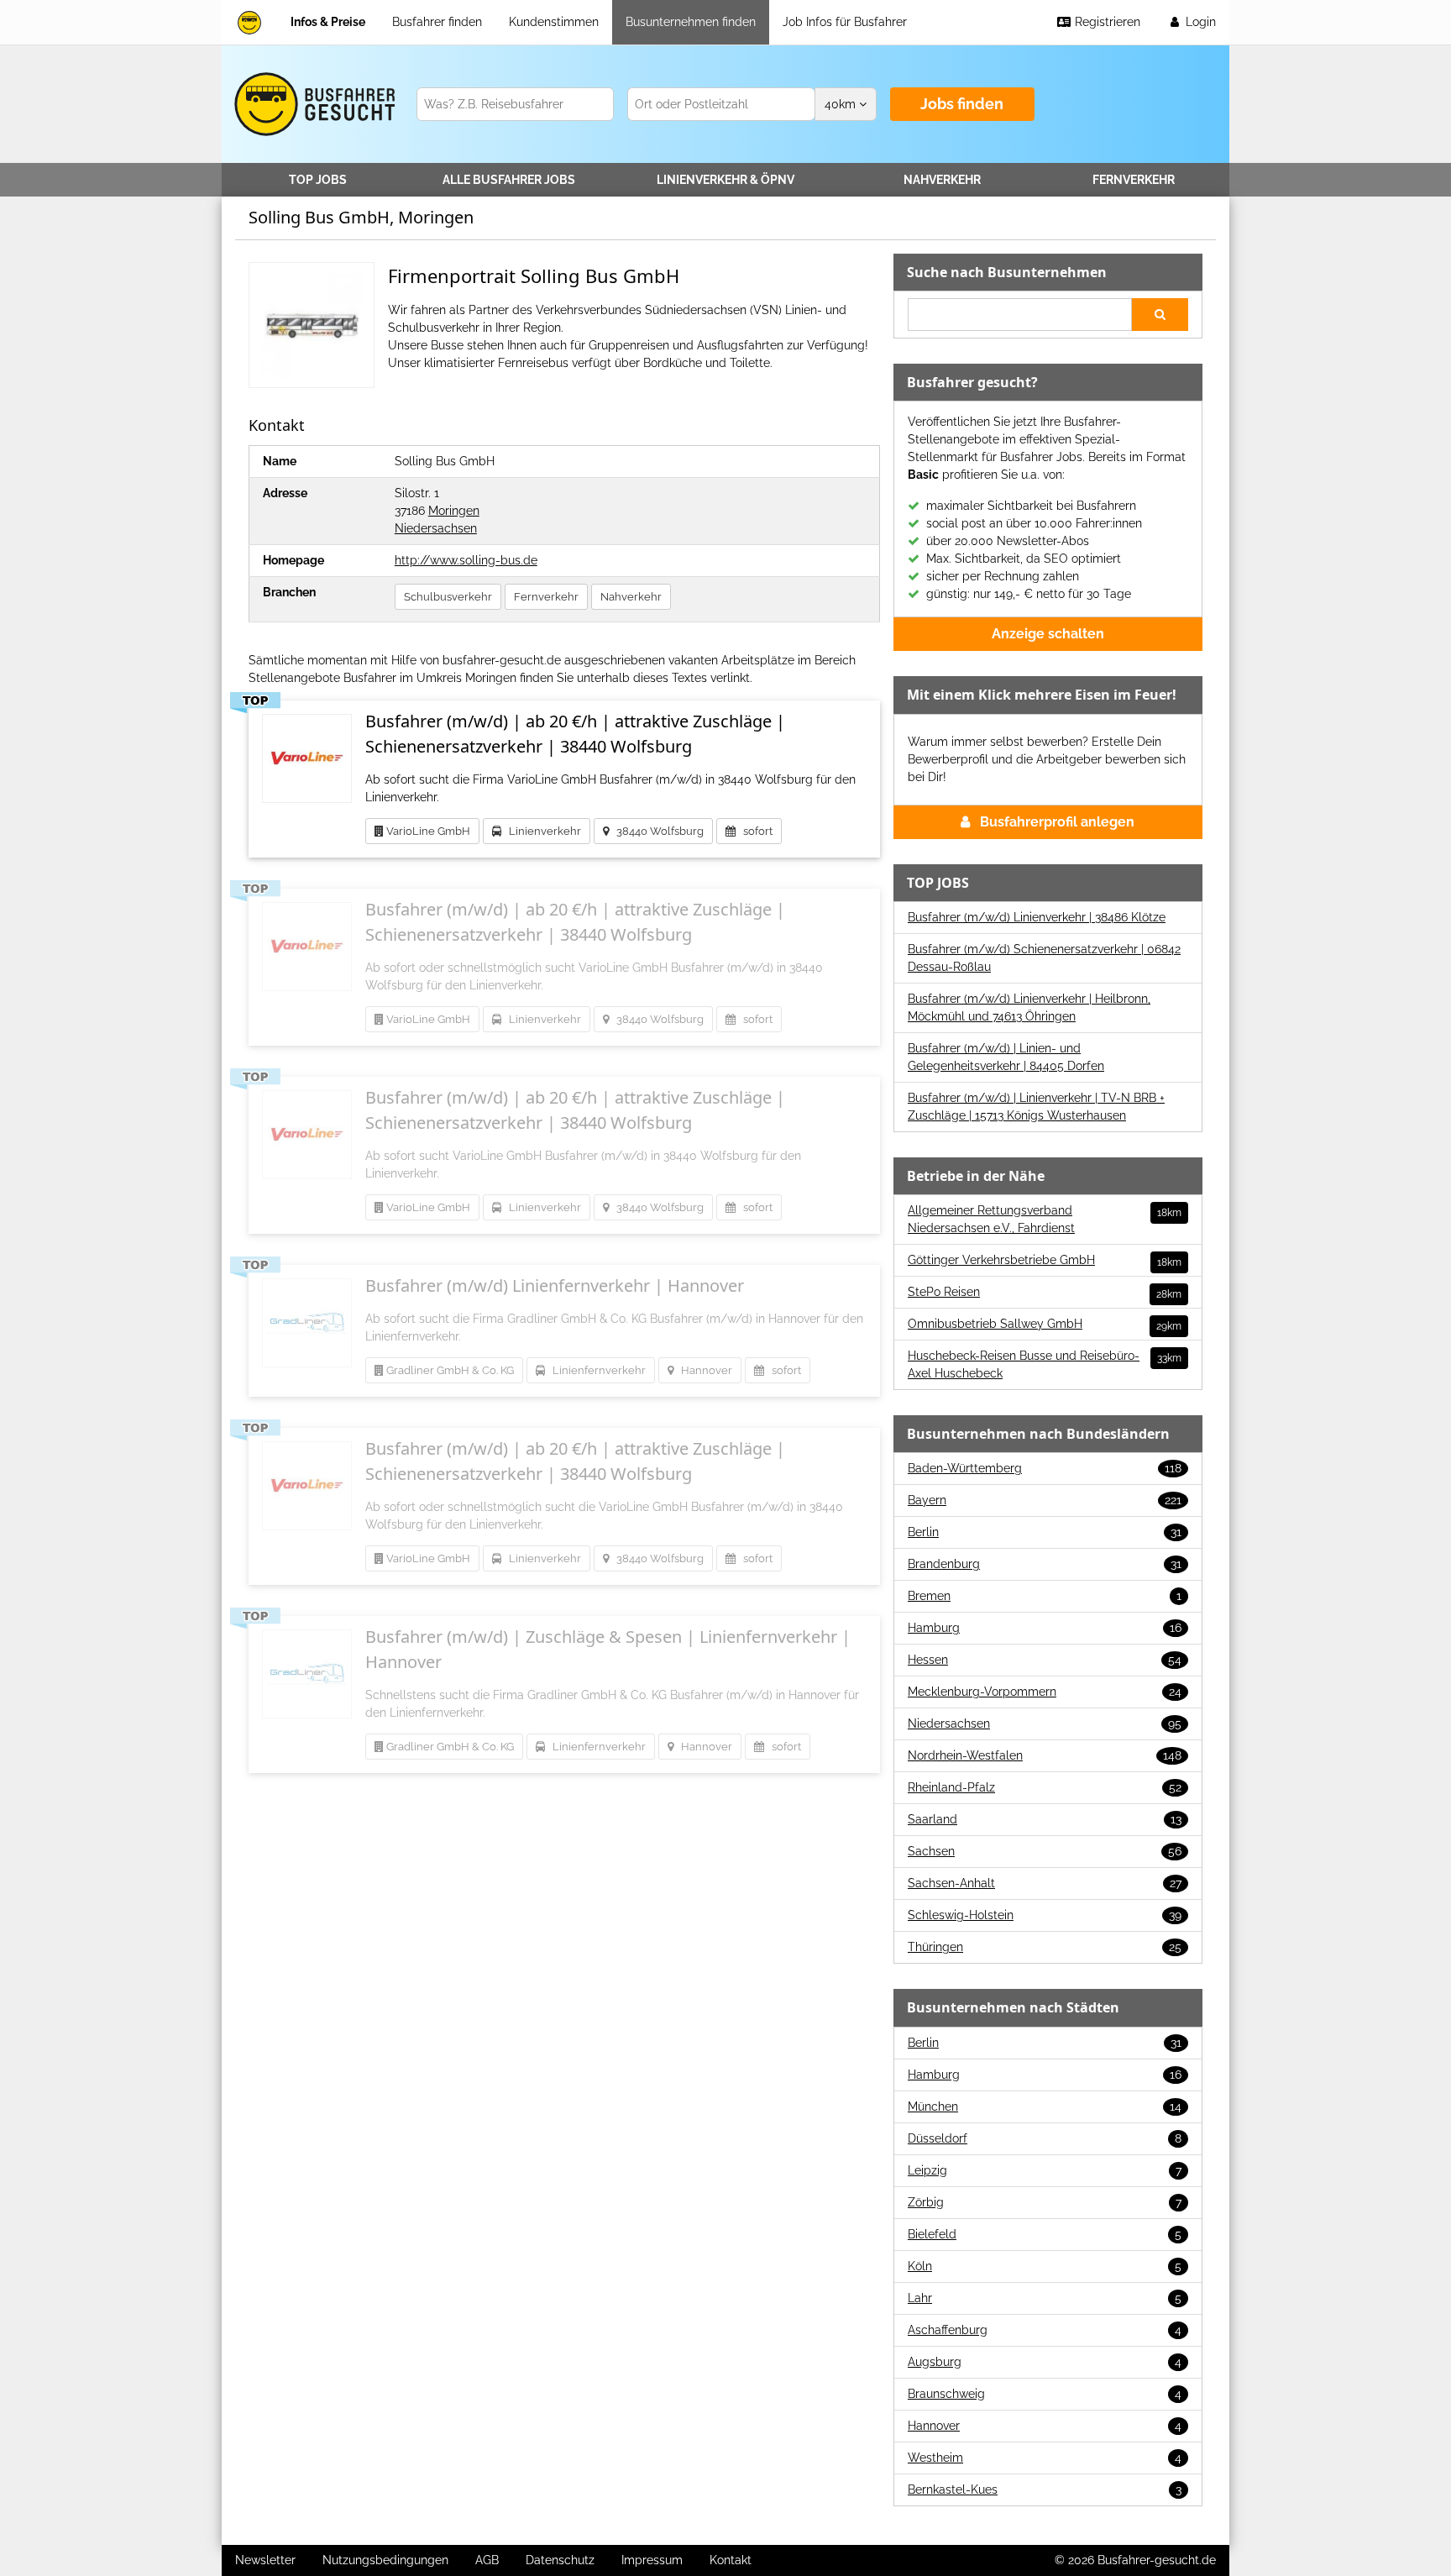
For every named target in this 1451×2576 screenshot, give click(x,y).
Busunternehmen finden (691, 22)
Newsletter (265, 2560)
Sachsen (1045, 1851)
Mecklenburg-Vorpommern (1045, 1692)
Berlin (1045, 1532)
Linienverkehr (725, 180)
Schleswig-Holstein (1045, 1915)
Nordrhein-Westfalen (1045, 1755)
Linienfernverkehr (595, 1370)
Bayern (1045, 1500)
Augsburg (1045, 2362)
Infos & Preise (328, 22)
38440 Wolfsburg (656, 831)
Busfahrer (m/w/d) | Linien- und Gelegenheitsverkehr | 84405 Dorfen (1006, 1057)
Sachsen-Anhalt (1045, 1883)
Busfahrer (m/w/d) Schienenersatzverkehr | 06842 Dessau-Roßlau (1044, 958)
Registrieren (1106, 22)
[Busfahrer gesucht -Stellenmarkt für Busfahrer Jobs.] (312, 104)
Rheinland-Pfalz (1045, 1787)
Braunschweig (1045, 2394)
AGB (487, 2560)
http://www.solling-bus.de (466, 560)
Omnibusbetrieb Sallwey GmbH (1045, 1325)
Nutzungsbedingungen (385, 2560)
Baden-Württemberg (1045, 1468)
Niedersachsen (436, 528)
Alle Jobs (509, 180)
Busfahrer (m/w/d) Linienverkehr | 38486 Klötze (1037, 917)
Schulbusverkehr (448, 597)
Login (1199, 22)
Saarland (1045, 1819)
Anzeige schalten (1048, 634)
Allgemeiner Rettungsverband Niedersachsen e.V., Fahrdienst (1045, 1219)
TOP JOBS (318, 180)
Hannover (703, 1370)
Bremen (1045, 1596)
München (1045, 2106)
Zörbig (1045, 2202)
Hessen (1045, 1660)
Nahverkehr (942, 180)
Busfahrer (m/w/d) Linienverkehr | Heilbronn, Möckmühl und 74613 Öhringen (1029, 1007)
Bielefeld (1045, 2234)
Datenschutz (560, 2560)
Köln (1045, 2266)
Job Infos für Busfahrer (845, 22)
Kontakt (731, 2560)
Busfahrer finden (437, 22)
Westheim (1045, 2458)
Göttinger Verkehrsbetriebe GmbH (1045, 1261)
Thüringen (1045, 1947)
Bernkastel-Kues (1045, 2489)
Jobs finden (962, 104)
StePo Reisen (1045, 1293)
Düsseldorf (1045, 2138)
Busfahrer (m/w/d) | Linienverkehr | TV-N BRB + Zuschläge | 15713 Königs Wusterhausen (1036, 1107)
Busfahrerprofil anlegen (1057, 822)
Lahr (1045, 2298)
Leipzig (1045, 2170)
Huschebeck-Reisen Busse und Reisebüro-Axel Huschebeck (1045, 1364)
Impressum (652, 2560)
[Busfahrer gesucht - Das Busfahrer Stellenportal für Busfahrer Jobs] (249, 22)
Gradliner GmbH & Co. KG (449, 1370)
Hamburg (1045, 1628)
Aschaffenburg (1045, 2330)
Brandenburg (1045, 1564)
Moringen (454, 511)
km (842, 104)
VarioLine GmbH (427, 831)
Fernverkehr (1134, 180)
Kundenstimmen (554, 22)
